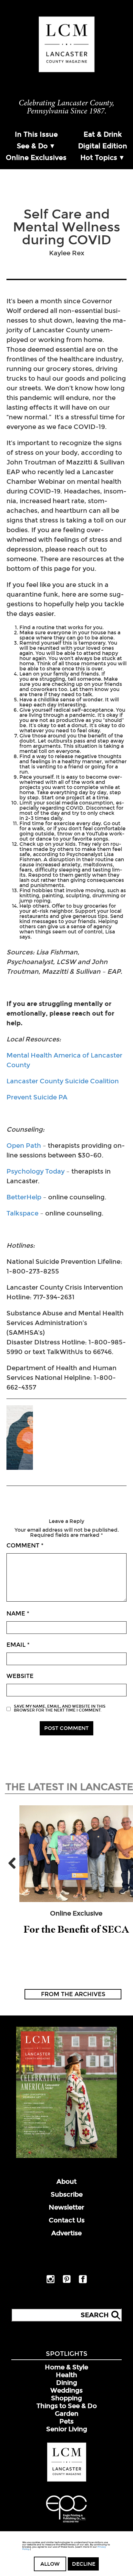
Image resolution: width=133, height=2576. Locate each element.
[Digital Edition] (66, 2157)
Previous (15, 1863)
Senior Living (67, 2429)
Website (20, 1676)
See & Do (32, 146)
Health (66, 2375)
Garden (67, 2414)
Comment (25, 1546)
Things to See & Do (67, 2406)
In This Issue (36, 134)
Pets (66, 2421)
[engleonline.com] (66, 2523)
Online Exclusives (36, 158)
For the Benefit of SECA (76, 1929)
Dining (67, 2383)
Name (18, 1614)
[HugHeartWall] (20, 1438)
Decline (84, 2564)
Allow (50, 2564)
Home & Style (66, 2367)
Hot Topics (99, 158)
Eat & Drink (103, 134)
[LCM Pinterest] (67, 2282)
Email (18, 1645)
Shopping (66, 2398)
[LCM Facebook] (83, 2282)
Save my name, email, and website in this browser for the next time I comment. (60, 1708)
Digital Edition (103, 146)
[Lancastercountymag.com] (67, 2480)
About (66, 2181)
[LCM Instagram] (51, 2282)
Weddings (66, 2390)
